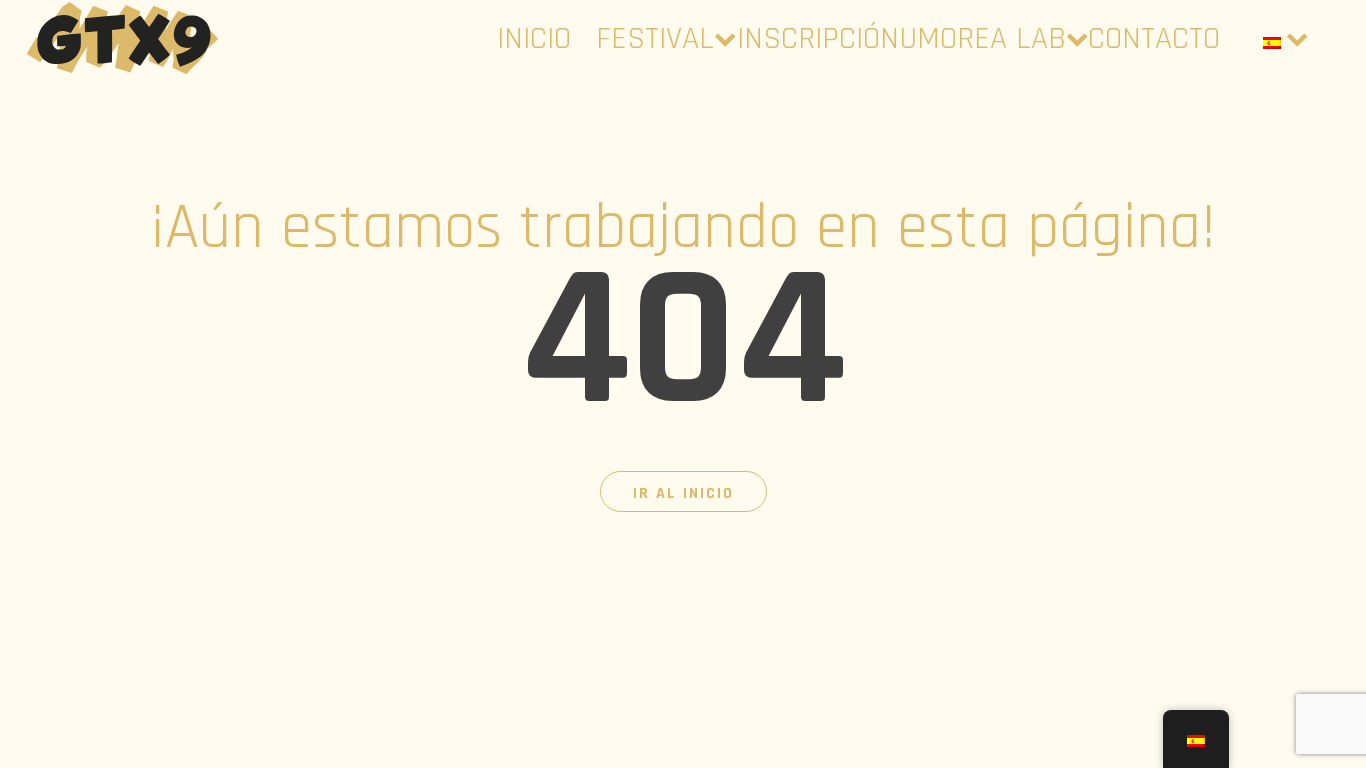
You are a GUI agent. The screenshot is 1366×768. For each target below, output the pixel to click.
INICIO (534, 38)
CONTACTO (1154, 38)
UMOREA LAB (982, 38)
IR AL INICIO (683, 493)
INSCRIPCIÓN (818, 38)
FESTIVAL (655, 38)
